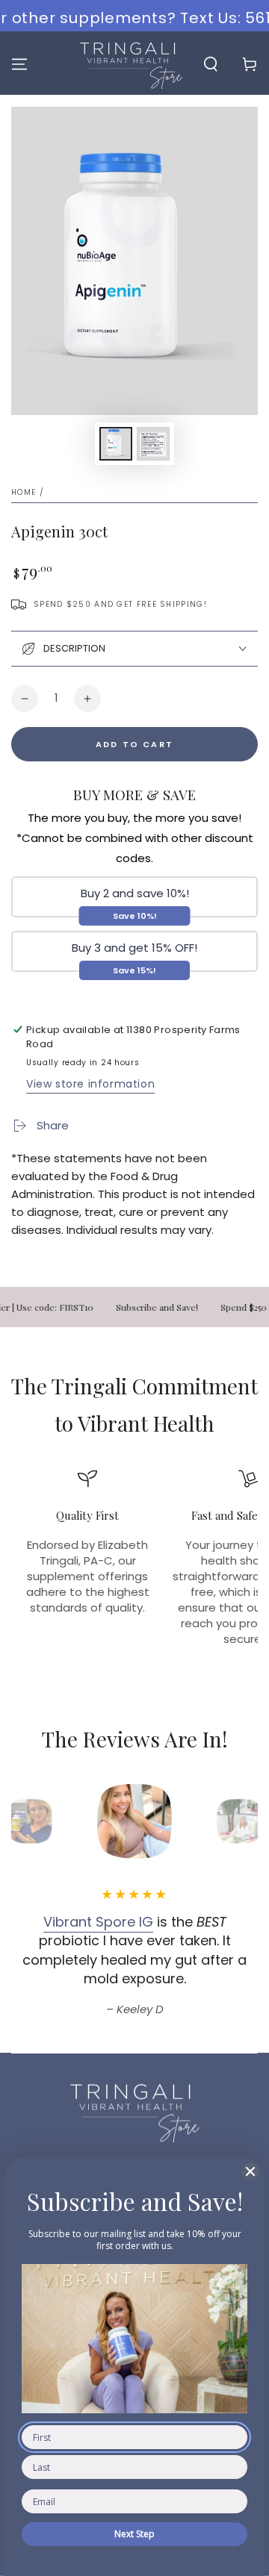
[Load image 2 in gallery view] (153, 444)
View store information (90, 1084)
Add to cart (134, 744)
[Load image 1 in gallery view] (116, 444)
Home (24, 492)
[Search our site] (211, 64)
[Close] (250, 2171)
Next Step (134, 2534)
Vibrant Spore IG (98, 1922)
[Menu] (19, 64)
